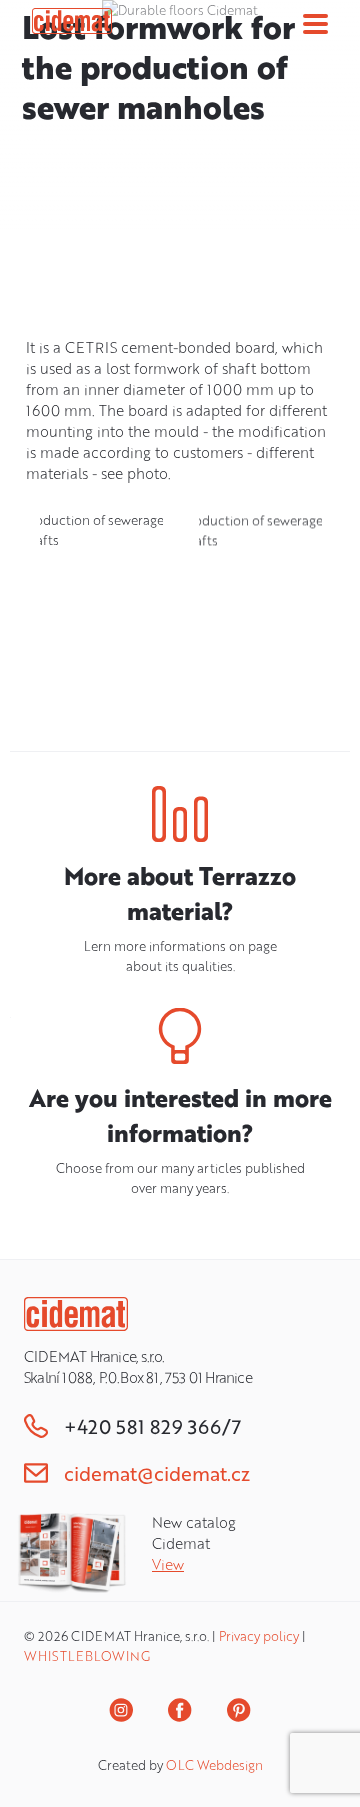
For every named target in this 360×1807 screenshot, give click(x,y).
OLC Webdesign (214, 1765)
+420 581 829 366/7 (152, 1426)
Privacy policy (259, 1636)
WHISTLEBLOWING (87, 1656)
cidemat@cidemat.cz (157, 1473)
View (168, 1564)
